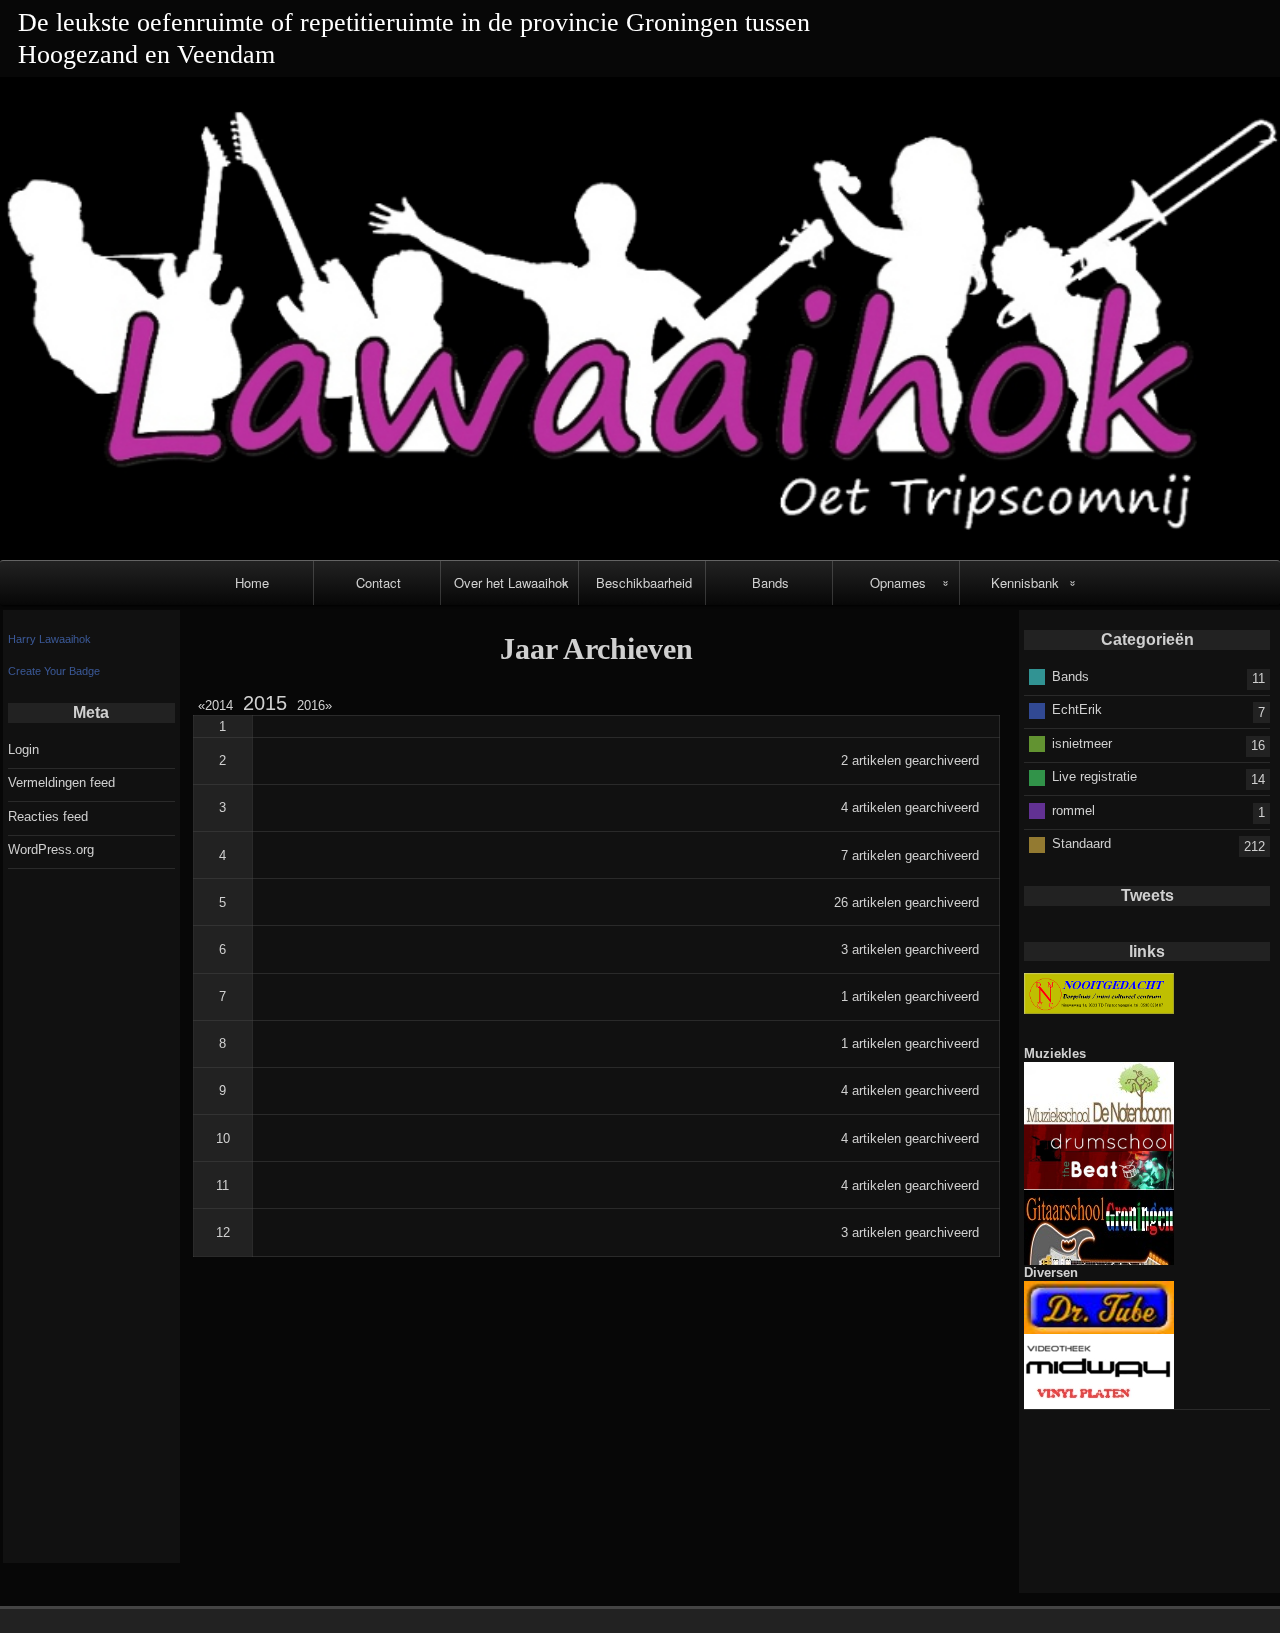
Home (252, 582)
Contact (378, 582)
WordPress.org (51, 849)
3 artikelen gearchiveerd (910, 949)
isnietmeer (1082, 743)
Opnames (898, 582)
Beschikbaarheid (644, 582)
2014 (218, 705)
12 (223, 1232)
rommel (1073, 810)
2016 (311, 705)
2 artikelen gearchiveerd (910, 760)
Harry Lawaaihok (49, 639)
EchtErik (1077, 709)
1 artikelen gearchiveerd (910, 996)
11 (222, 1185)
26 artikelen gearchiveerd (906, 902)
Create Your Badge (54, 671)
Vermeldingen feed (61, 782)
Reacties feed (48, 816)
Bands (770, 582)
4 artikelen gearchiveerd (910, 807)
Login (23, 749)
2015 (265, 703)
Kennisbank (1025, 582)
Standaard (1081, 843)
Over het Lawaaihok (511, 582)
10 (223, 1138)
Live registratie (1094, 776)
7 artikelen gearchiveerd (910, 855)
